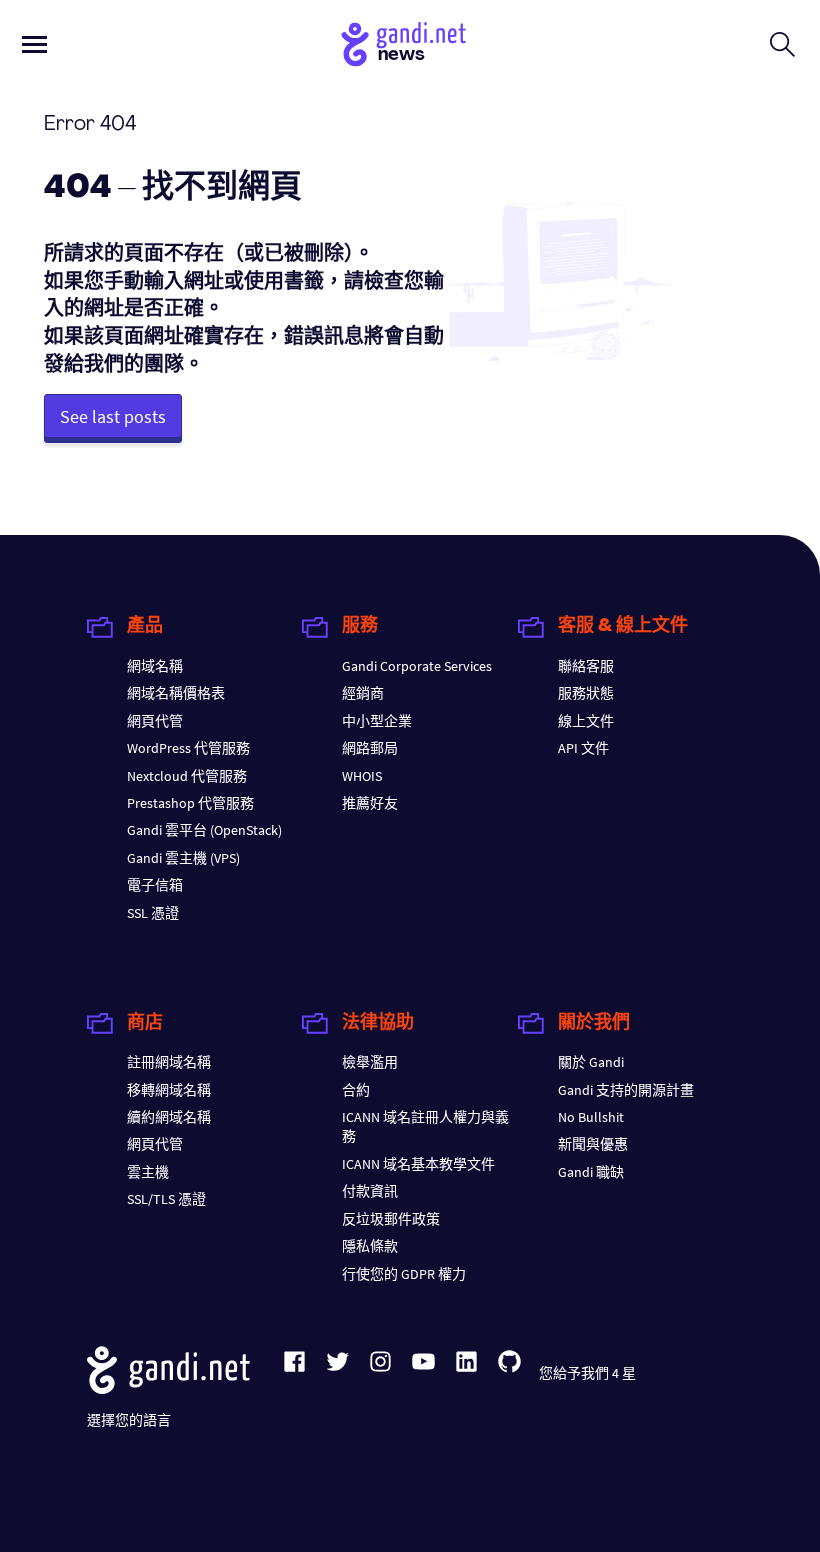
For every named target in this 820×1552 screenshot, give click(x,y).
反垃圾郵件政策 (391, 1219)
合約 (356, 1090)
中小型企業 (377, 721)
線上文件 (586, 721)
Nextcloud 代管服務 (187, 776)
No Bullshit (591, 1117)
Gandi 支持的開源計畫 (626, 1090)
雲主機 (148, 1172)
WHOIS (362, 776)
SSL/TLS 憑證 (166, 1199)
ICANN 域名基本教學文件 (418, 1164)
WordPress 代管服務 (188, 748)
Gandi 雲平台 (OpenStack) (204, 830)
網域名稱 (155, 666)
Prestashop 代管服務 (190, 803)
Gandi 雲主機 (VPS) (183, 858)
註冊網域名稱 (169, 1062)
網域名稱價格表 (176, 693)
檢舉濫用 (370, 1062)
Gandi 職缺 (591, 1172)
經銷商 (363, 693)
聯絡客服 (586, 666)
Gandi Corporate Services (417, 666)
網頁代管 (155, 721)
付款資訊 (370, 1191)
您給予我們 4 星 (587, 1373)
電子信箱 (155, 885)
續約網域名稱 (169, 1117)
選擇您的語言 (129, 1420)
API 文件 (583, 748)
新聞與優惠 (593, 1144)
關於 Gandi (591, 1062)
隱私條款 (370, 1246)
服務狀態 (586, 693)
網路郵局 (370, 748)
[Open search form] (782, 44)
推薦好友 (370, 803)
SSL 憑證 (153, 913)
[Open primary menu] (34, 44)
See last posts (113, 416)
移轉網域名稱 (169, 1090)
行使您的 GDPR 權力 (404, 1274)
